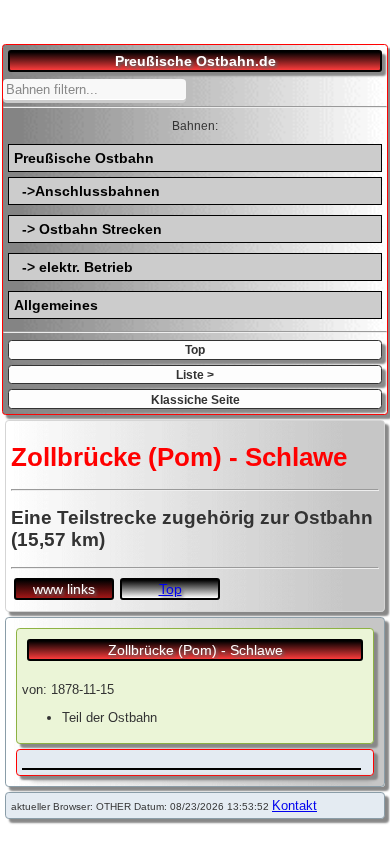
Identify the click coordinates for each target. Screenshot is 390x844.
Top (195, 349)
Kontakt (294, 805)
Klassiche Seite (195, 399)
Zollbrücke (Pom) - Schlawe (195, 650)
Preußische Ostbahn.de (195, 61)
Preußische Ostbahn (84, 158)
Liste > (195, 374)
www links (64, 589)
